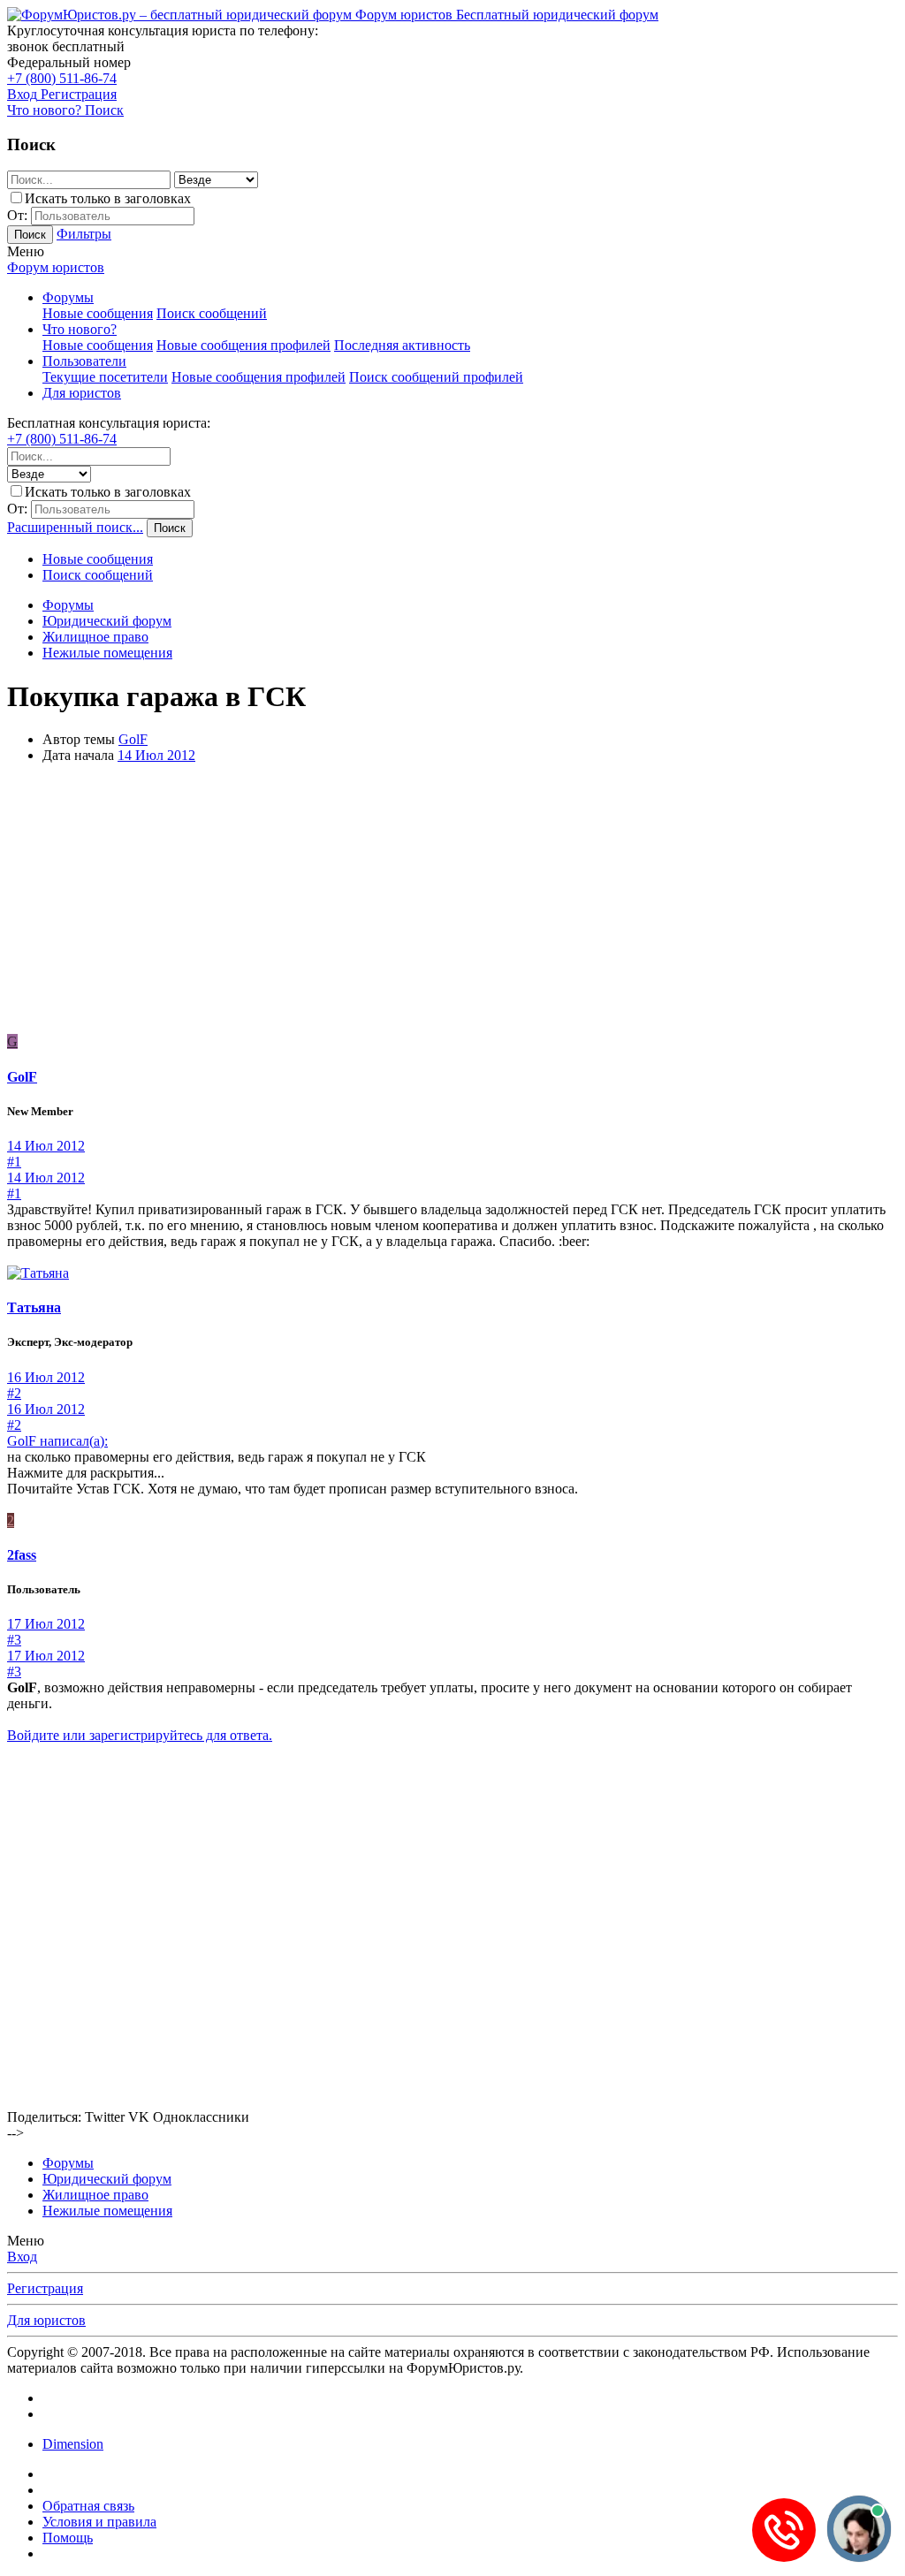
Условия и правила (99, 2522)
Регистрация (45, 2288)
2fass (22, 1555)
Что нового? (80, 329)
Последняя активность (402, 345)
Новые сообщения (98, 313)
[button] (26, 251)
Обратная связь (88, 2506)
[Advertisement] (452, 901)
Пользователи (84, 361)
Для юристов (82, 393)
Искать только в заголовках (108, 198)
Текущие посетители (105, 377)
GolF (133, 739)
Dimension (73, 2444)
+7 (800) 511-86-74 (62, 78)
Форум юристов (56, 267)
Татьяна (34, 1307)
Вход (22, 2257)
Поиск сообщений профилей (436, 377)
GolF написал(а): (57, 1441)
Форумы (68, 297)
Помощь (68, 2538)
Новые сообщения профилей (243, 345)
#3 (14, 1640)
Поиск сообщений (212, 313)
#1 (14, 1162)
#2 (14, 1393)
